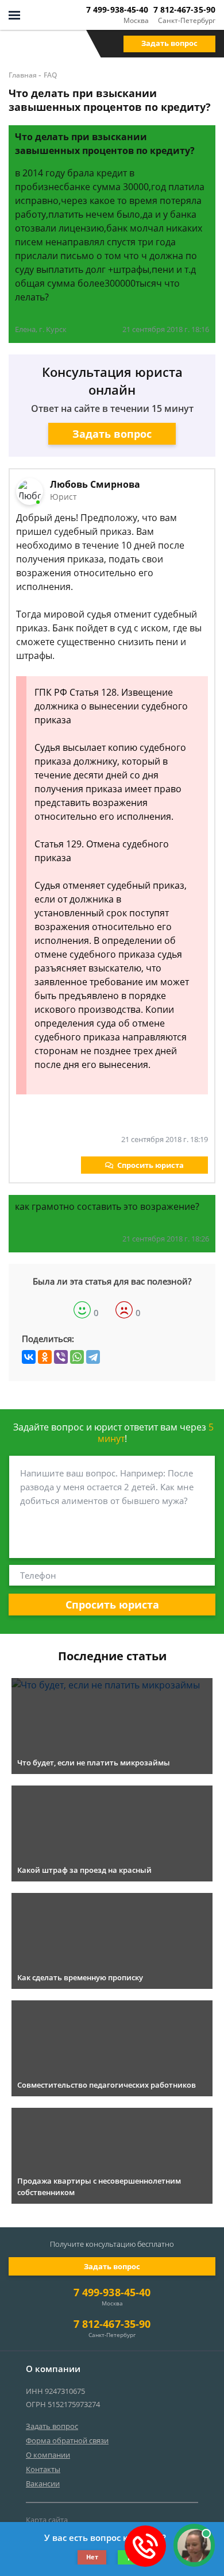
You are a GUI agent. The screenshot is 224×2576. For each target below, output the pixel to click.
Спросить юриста (150, 1165)
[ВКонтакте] (29, 1357)
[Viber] (61, 1357)
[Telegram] (93, 1357)
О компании (48, 2455)
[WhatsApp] (77, 1357)
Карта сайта (47, 2520)
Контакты (43, 2469)
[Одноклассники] (45, 1357)
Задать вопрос (169, 43)
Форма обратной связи (67, 2440)
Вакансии (43, 2484)
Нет (92, 2557)
